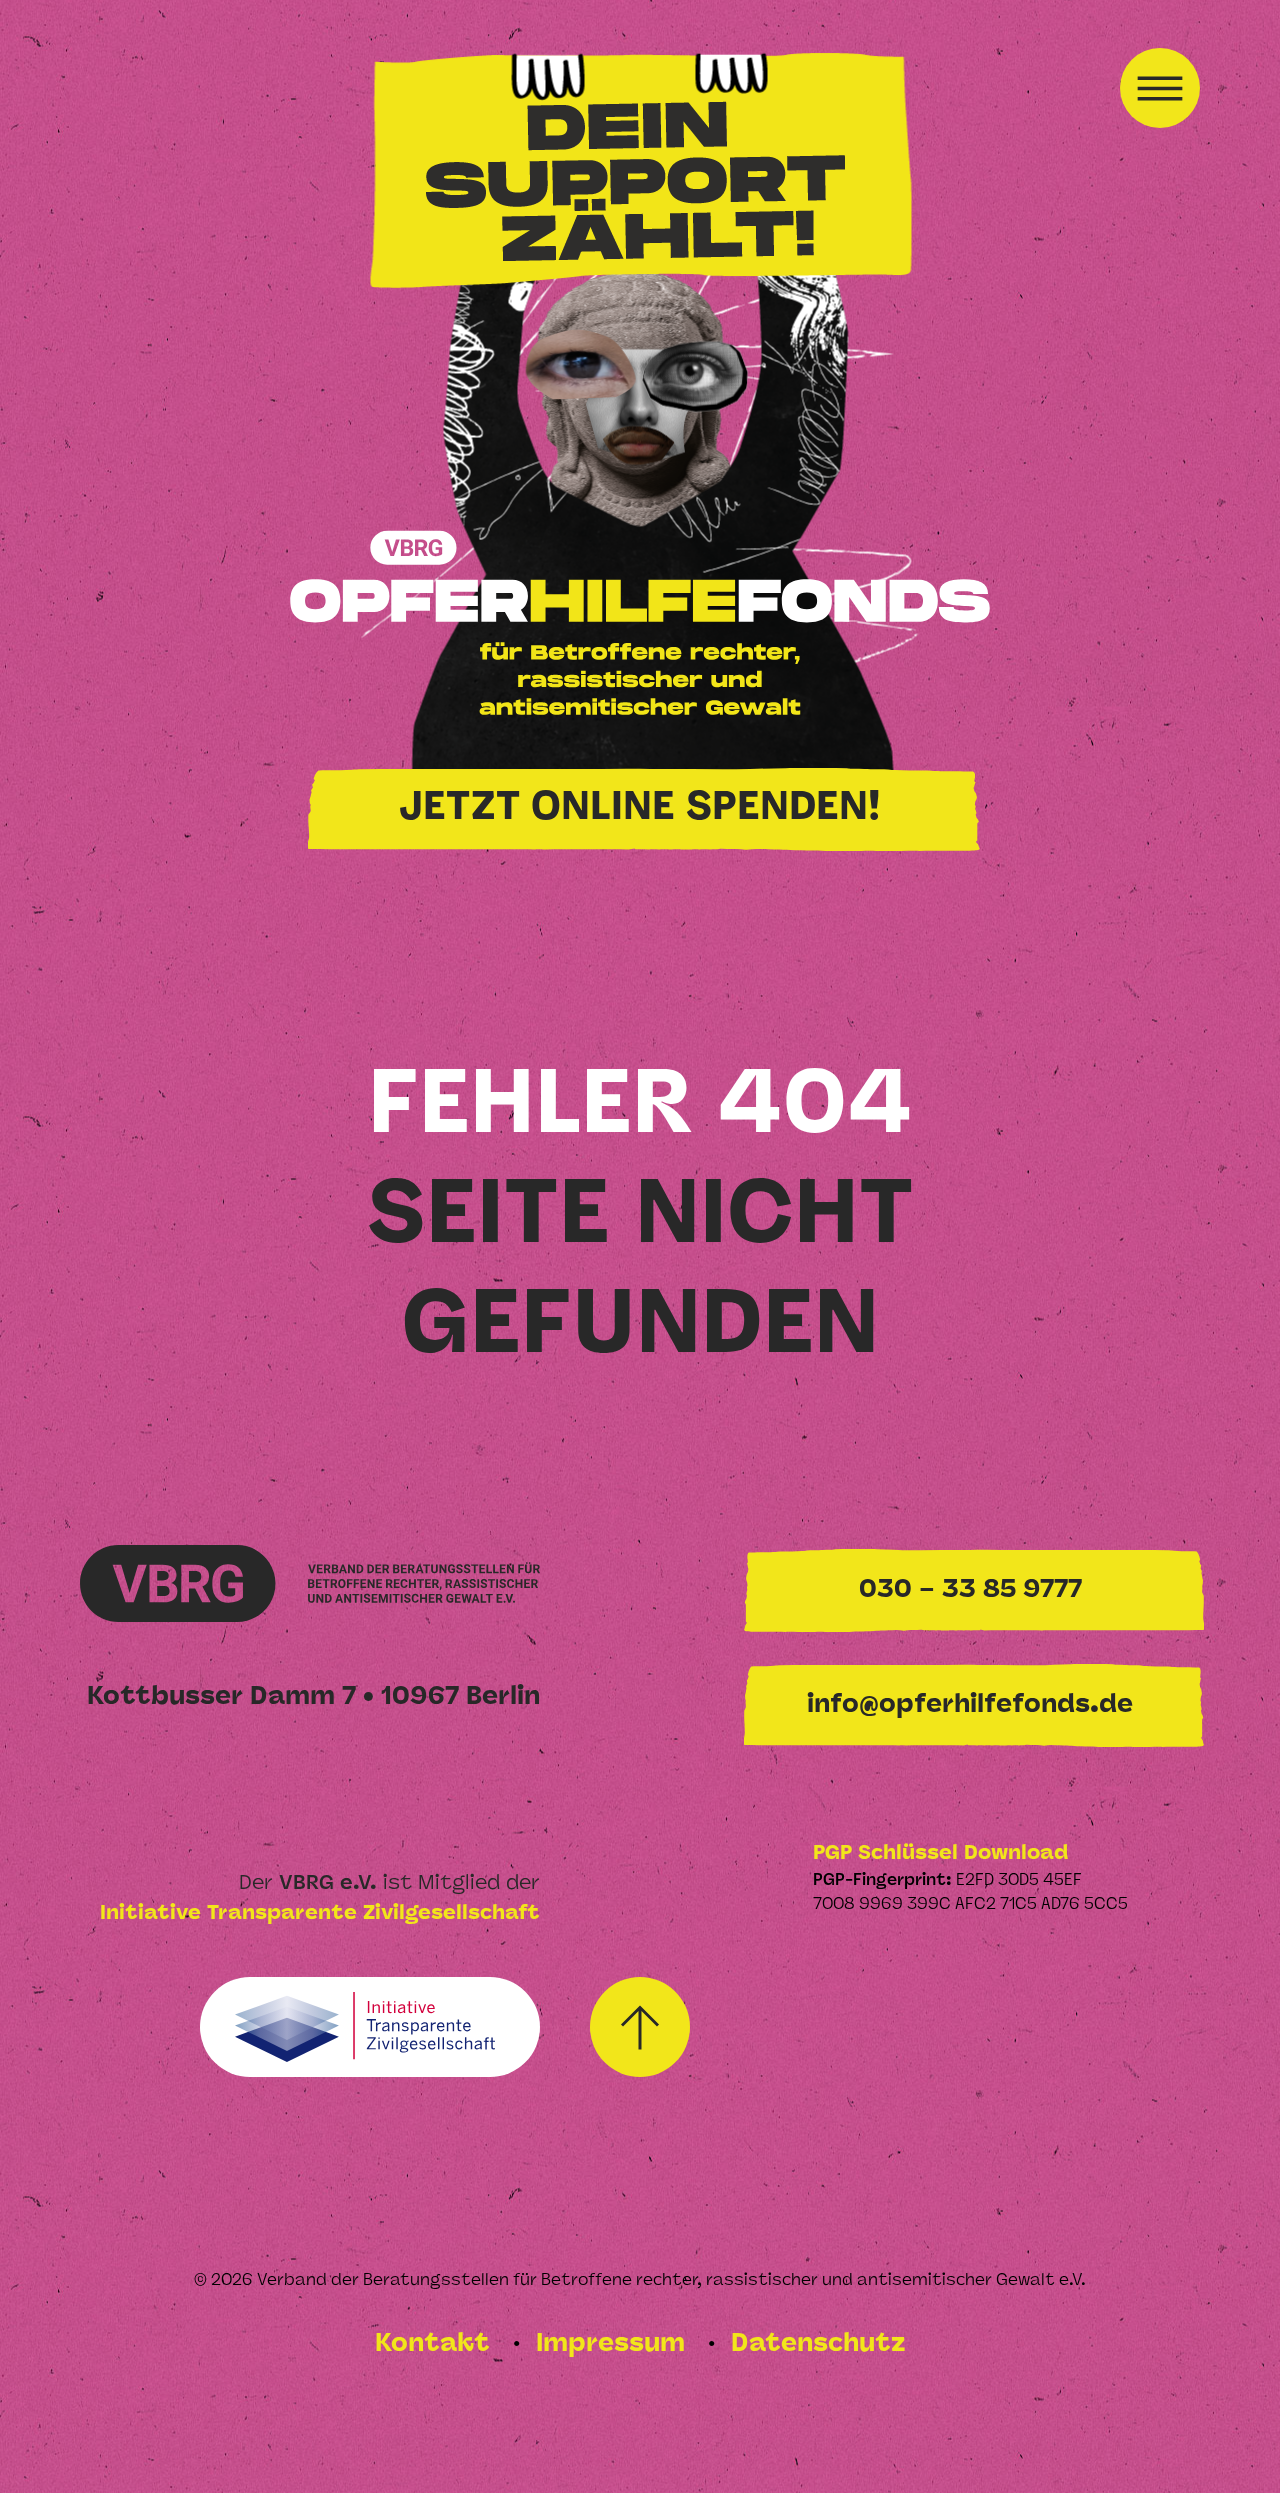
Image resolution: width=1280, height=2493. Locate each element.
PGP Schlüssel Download (940, 1854)
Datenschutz (818, 2344)
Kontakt (436, 2344)
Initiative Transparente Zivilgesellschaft (320, 1914)
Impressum (614, 2344)
